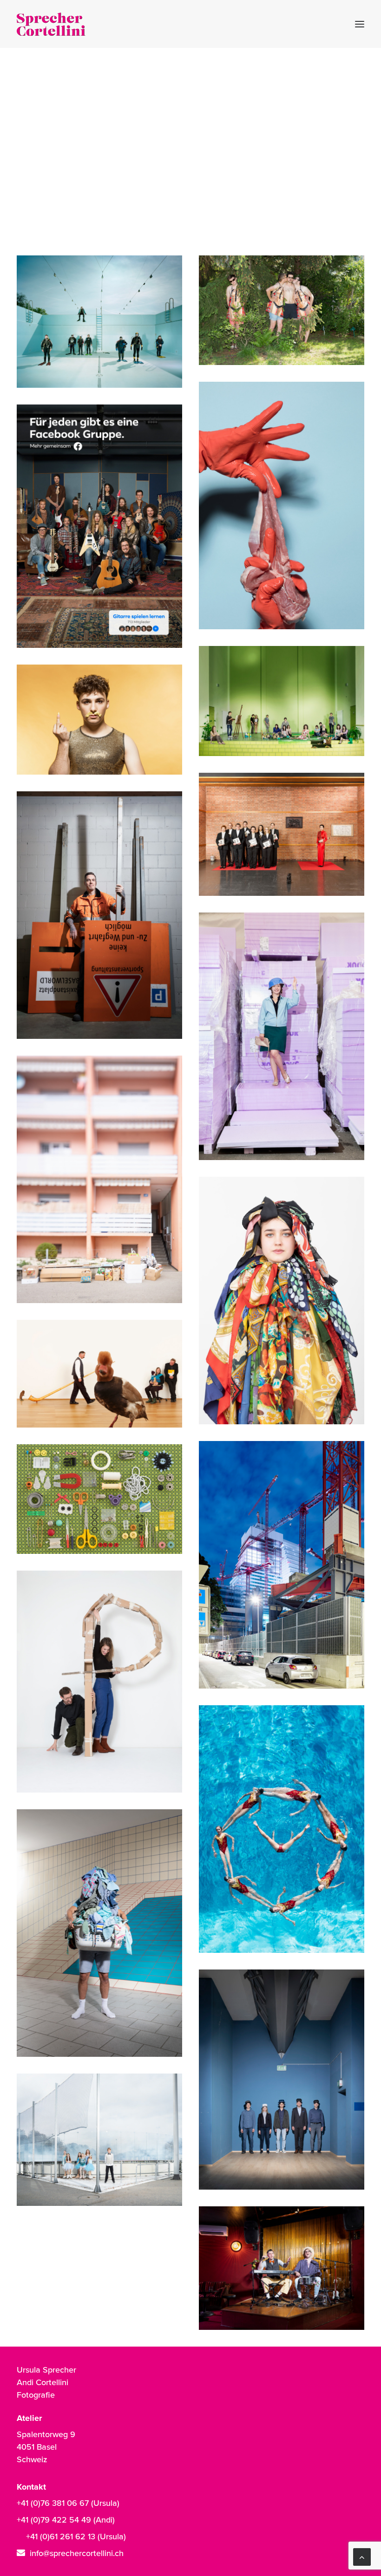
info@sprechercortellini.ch (77, 2553)
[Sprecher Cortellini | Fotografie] (51, 24)
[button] (360, 24)
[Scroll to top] (362, 2556)
